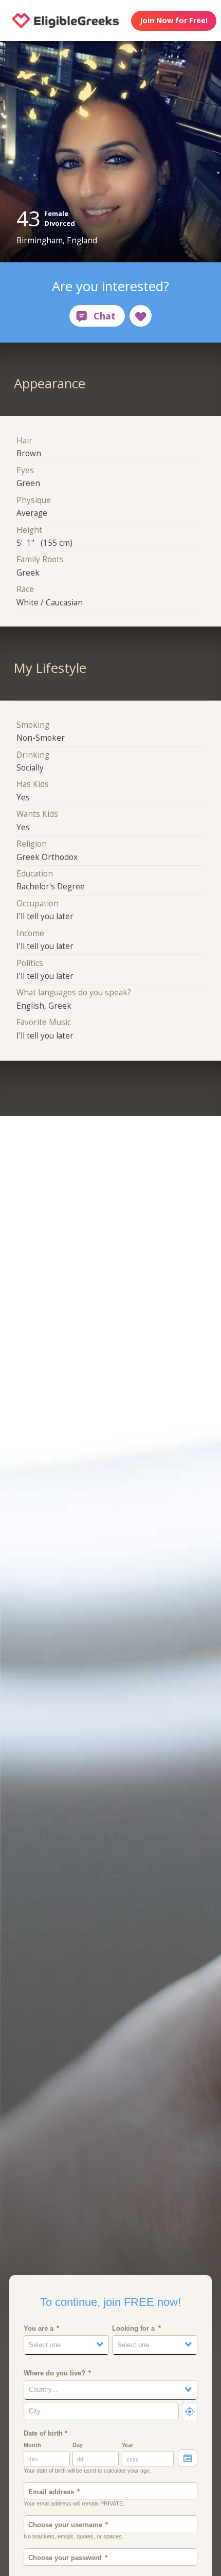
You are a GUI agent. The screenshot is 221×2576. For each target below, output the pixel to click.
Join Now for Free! (174, 20)
